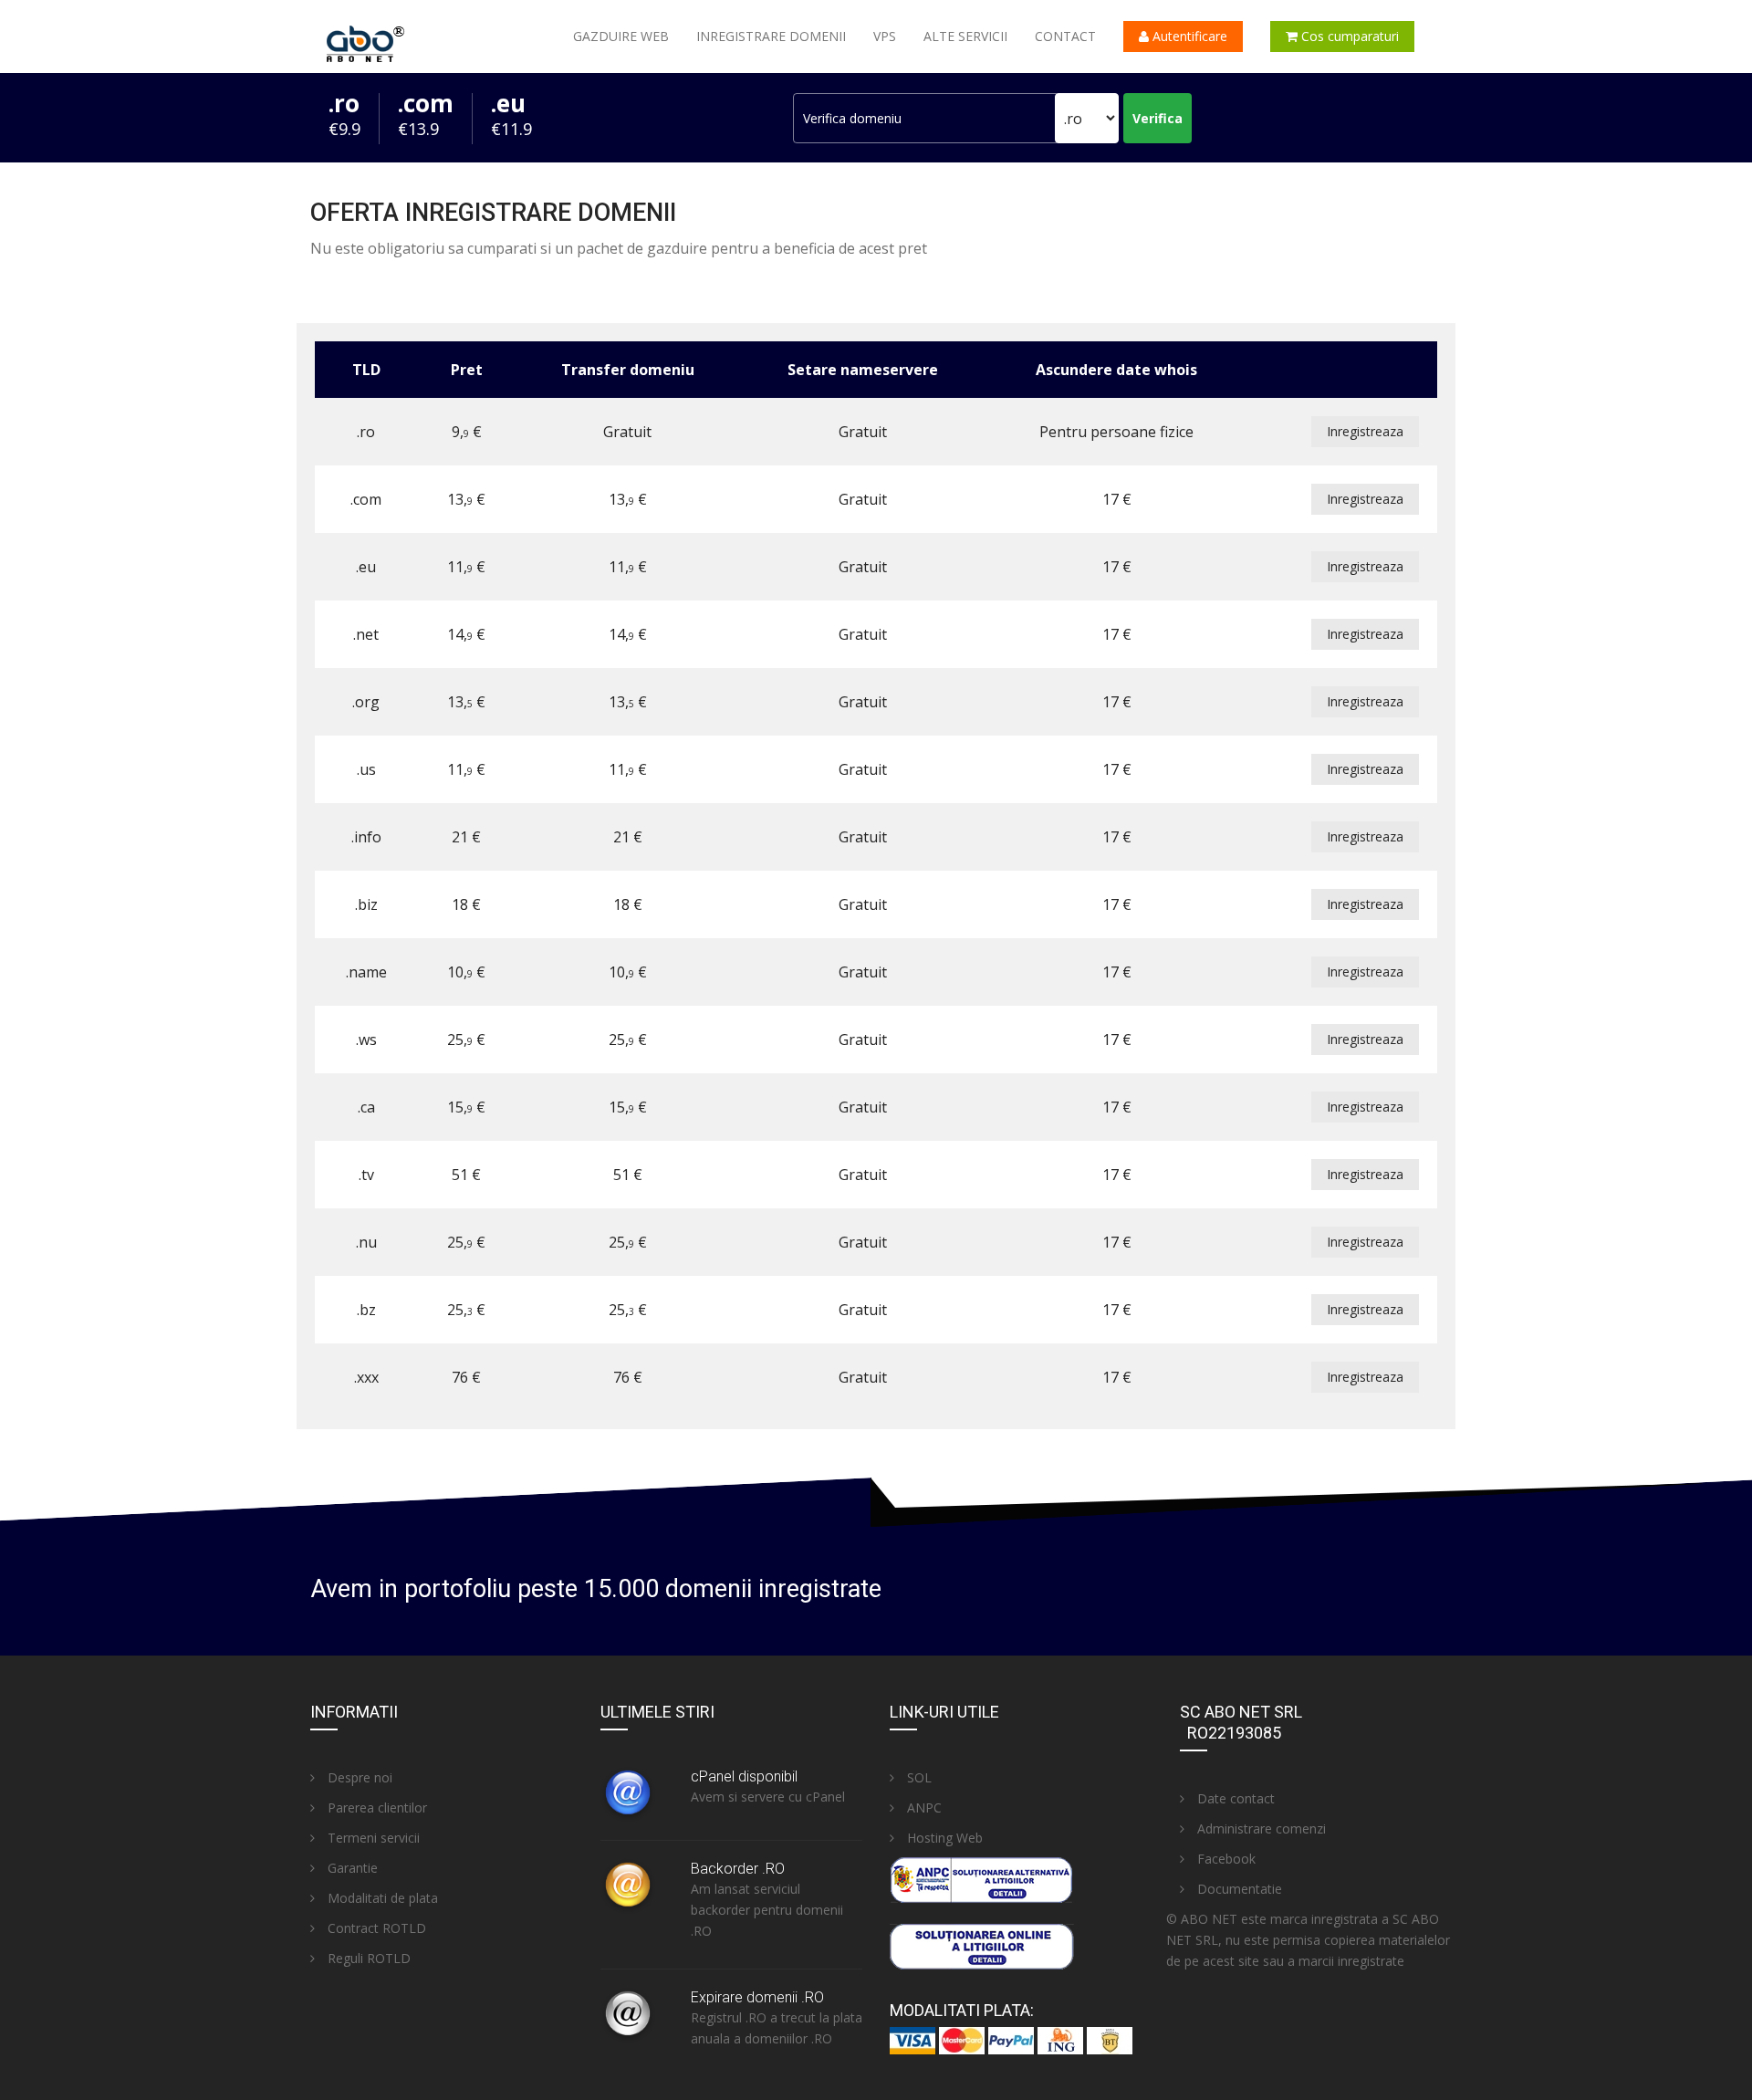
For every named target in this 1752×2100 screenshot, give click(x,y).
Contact (1065, 36)
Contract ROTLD (375, 1928)
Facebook (1225, 1859)
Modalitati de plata (381, 1898)
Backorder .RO (738, 1869)
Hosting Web (943, 1838)
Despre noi (358, 1777)
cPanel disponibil (744, 1776)
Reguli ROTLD (367, 1958)
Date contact (1234, 1798)
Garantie (351, 1868)
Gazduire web (621, 36)
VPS (885, 36)
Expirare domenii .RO (757, 1997)
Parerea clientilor (375, 1807)
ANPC (923, 1807)
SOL (918, 1777)
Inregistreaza (1365, 431)
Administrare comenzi (1260, 1828)
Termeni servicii (372, 1838)
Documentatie (1238, 1889)
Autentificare (1188, 36)
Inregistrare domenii (771, 36)
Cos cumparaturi (1348, 36)
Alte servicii (965, 36)
